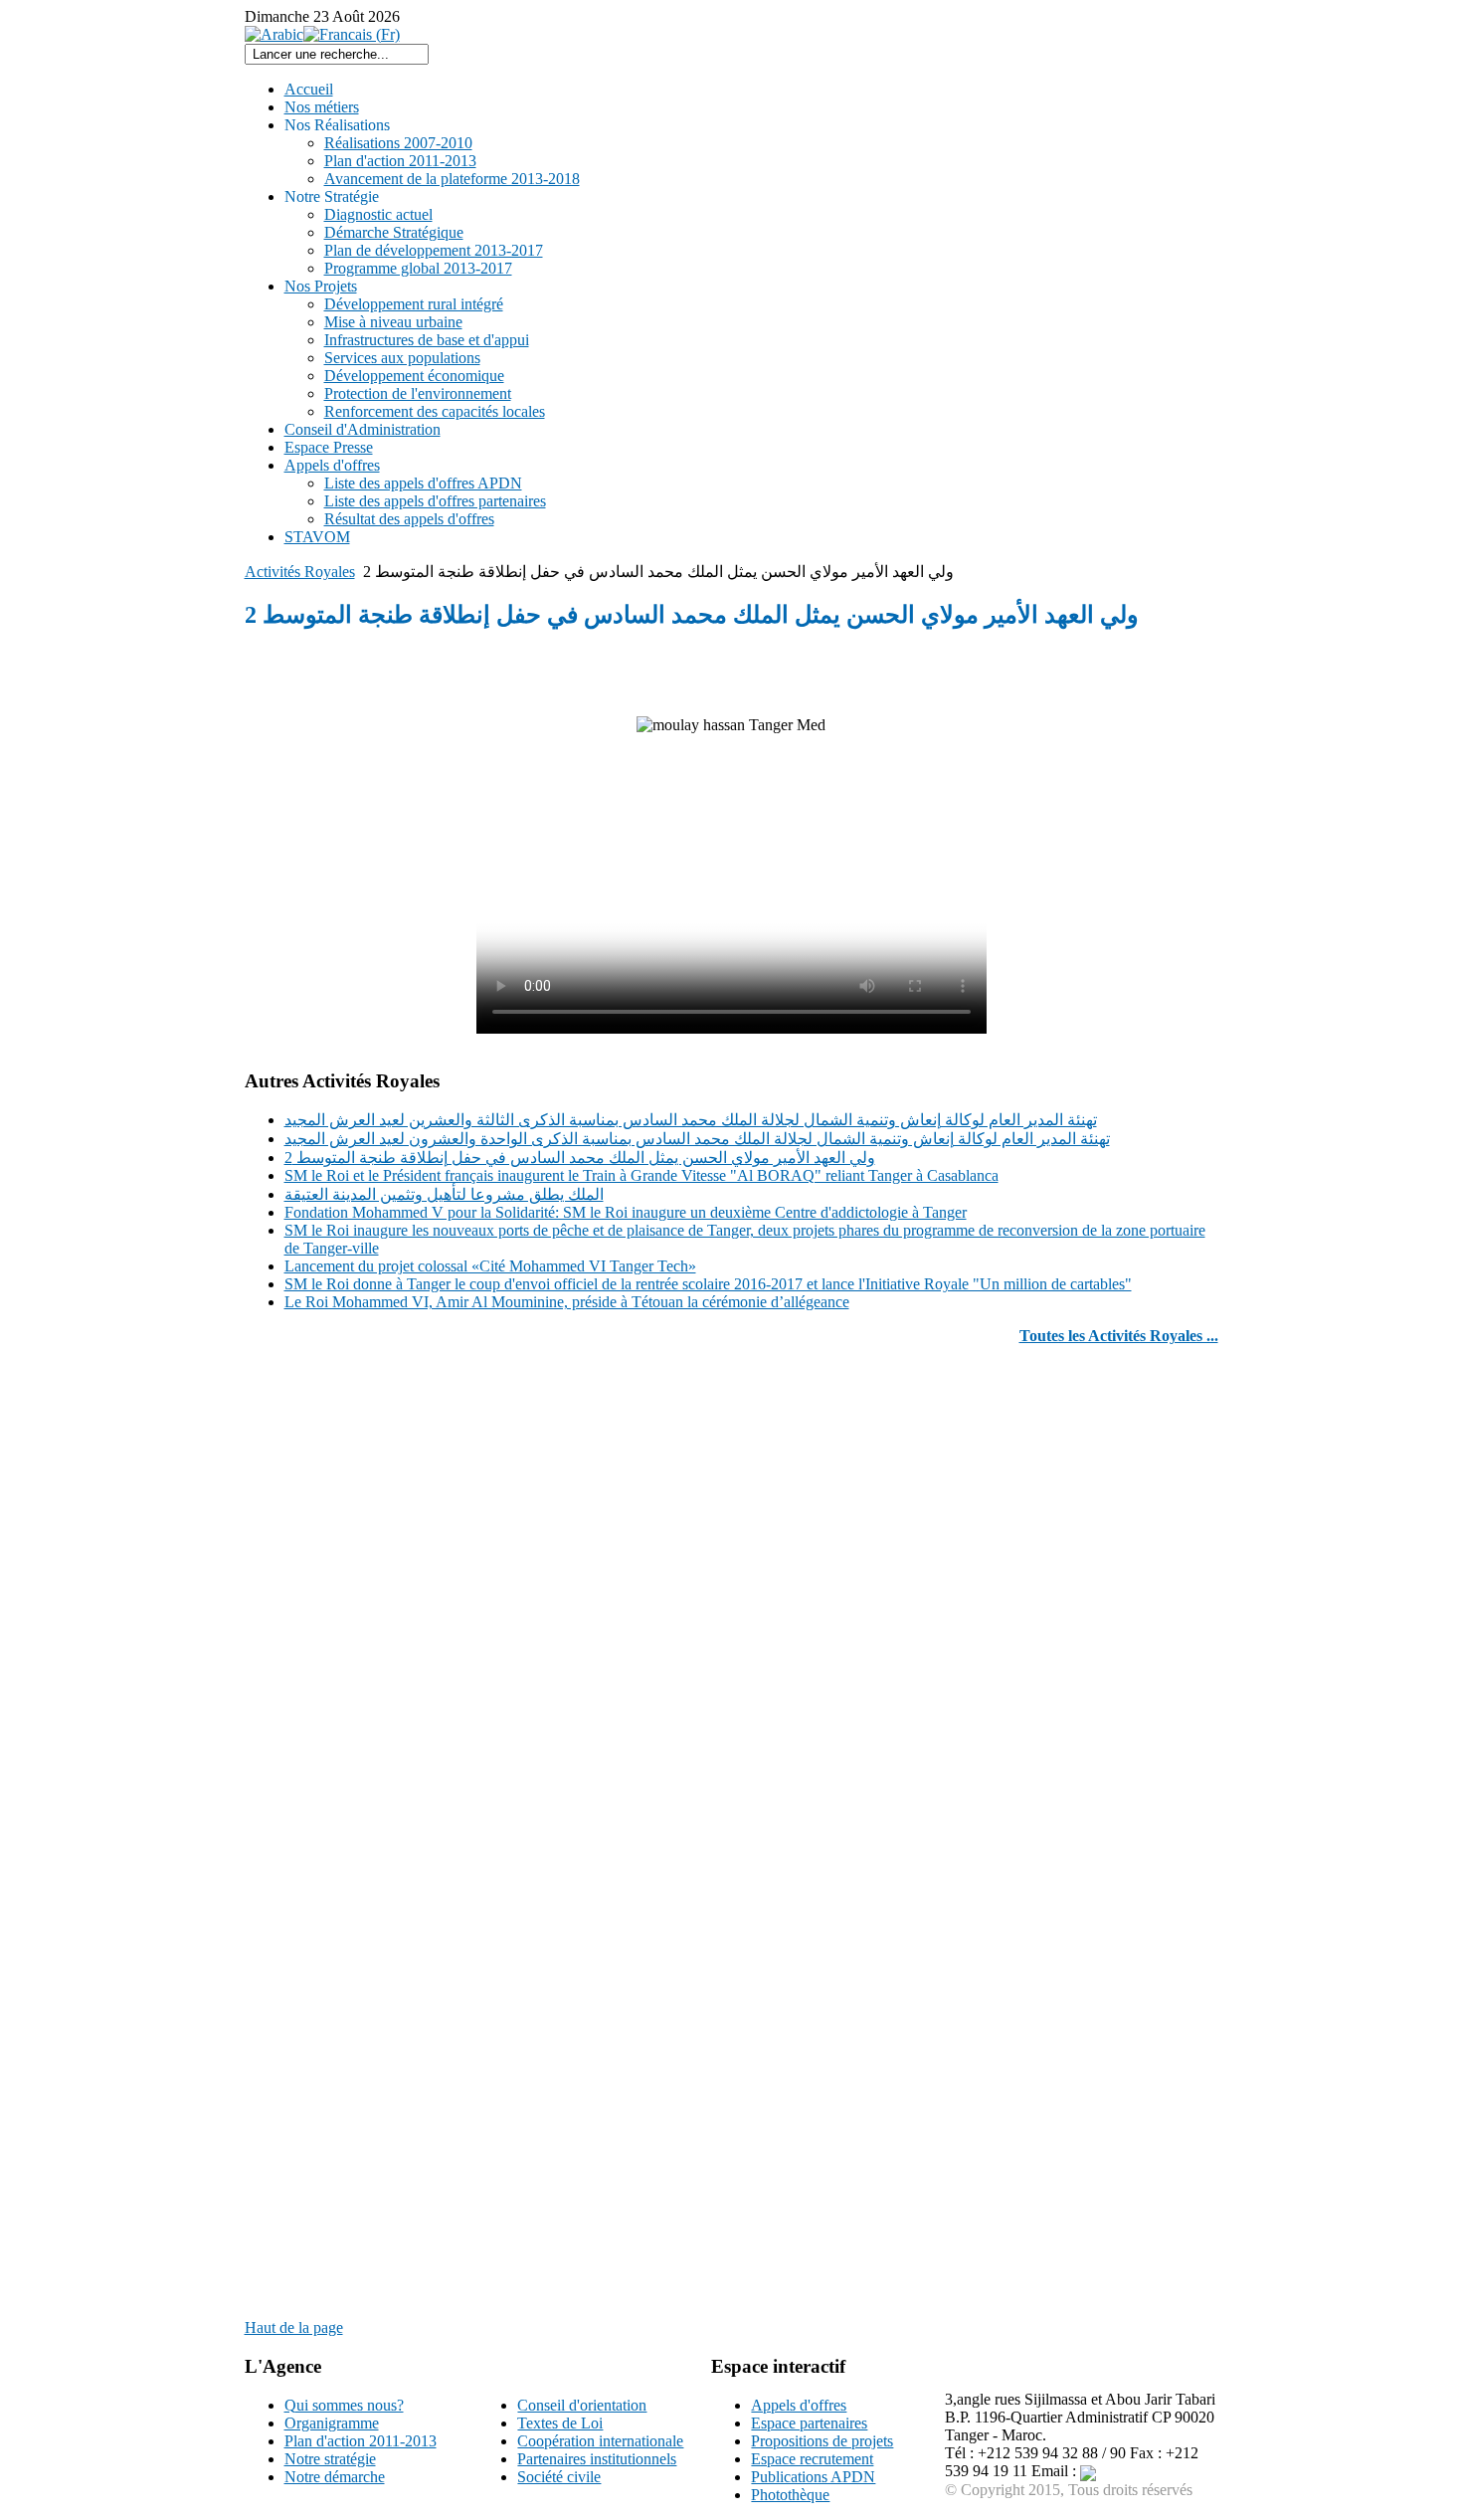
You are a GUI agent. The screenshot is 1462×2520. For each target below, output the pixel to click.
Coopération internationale (600, 2441)
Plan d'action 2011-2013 (361, 2441)
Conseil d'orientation (582, 2405)
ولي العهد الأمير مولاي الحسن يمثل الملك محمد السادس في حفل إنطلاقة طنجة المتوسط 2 (580, 1158)
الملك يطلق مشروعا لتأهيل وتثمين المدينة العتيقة (444, 1194)
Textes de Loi (560, 2423)
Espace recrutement (812, 2459)
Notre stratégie (330, 2459)
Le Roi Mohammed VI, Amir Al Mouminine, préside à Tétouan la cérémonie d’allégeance (567, 1302)
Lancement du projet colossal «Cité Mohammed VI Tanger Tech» (490, 1266)
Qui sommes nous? (344, 2405)
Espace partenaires (809, 2423)
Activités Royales (300, 572)
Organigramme (332, 2423)
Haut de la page (294, 2327)
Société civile (559, 2477)
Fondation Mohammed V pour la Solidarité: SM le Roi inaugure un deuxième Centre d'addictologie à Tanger (626, 1212)
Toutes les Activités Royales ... (1119, 1336)
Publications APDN (813, 2477)
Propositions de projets (822, 2441)
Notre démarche (335, 2477)
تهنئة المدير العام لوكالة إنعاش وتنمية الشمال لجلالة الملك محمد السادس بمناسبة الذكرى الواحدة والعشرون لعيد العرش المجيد (697, 1139)
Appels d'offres (799, 2405)
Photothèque (790, 2495)
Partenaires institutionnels (597, 2459)
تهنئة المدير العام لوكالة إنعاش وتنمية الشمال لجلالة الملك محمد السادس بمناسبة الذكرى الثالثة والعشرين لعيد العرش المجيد (691, 1120)
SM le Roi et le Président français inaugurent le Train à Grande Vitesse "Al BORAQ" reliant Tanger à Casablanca (641, 1175)
